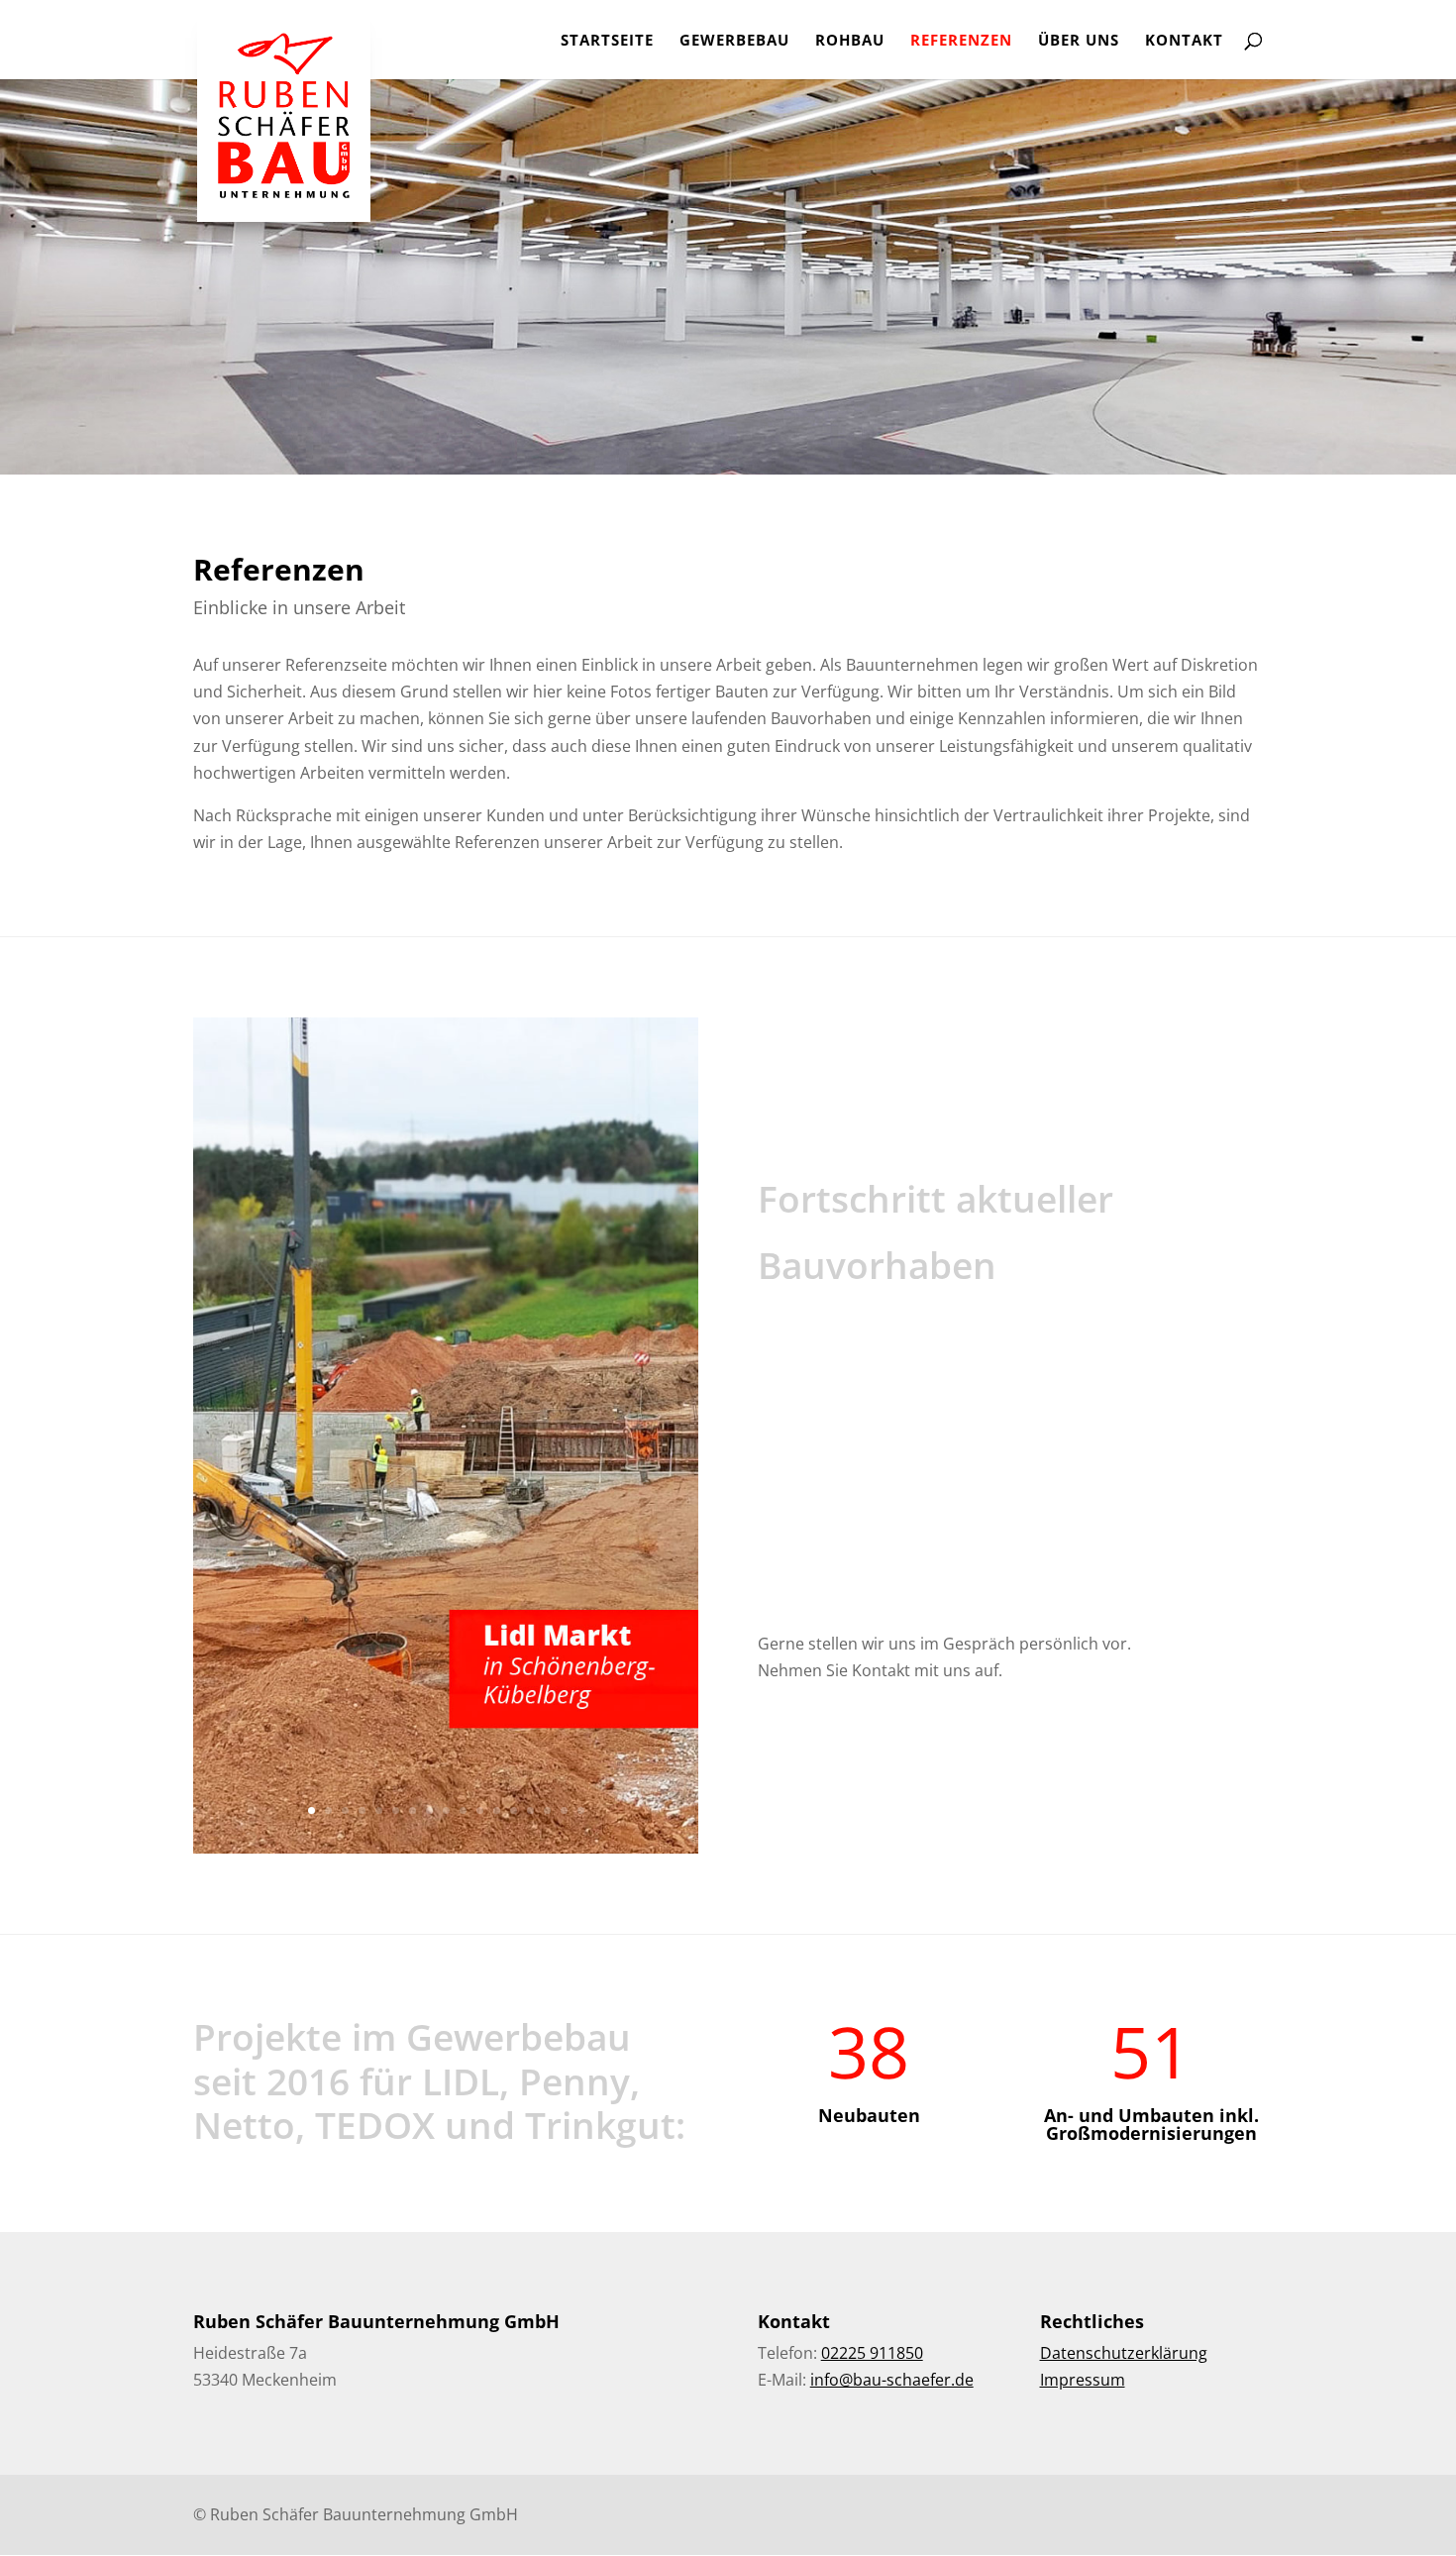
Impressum (1083, 2380)
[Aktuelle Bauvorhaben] (446, 1848)
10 (463, 1810)
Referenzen (961, 41)
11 (480, 1810)
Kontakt (1184, 41)
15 (547, 1810)
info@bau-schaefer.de (892, 2380)
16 (564, 1810)
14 (530, 1810)
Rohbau (850, 41)
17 (581, 1810)
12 (497, 1810)
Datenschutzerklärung (1124, 2353)
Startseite (607, 41)
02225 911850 (872, 2353)
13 (514, 1810)
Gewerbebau (734, 41)
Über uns (1079, 41)
